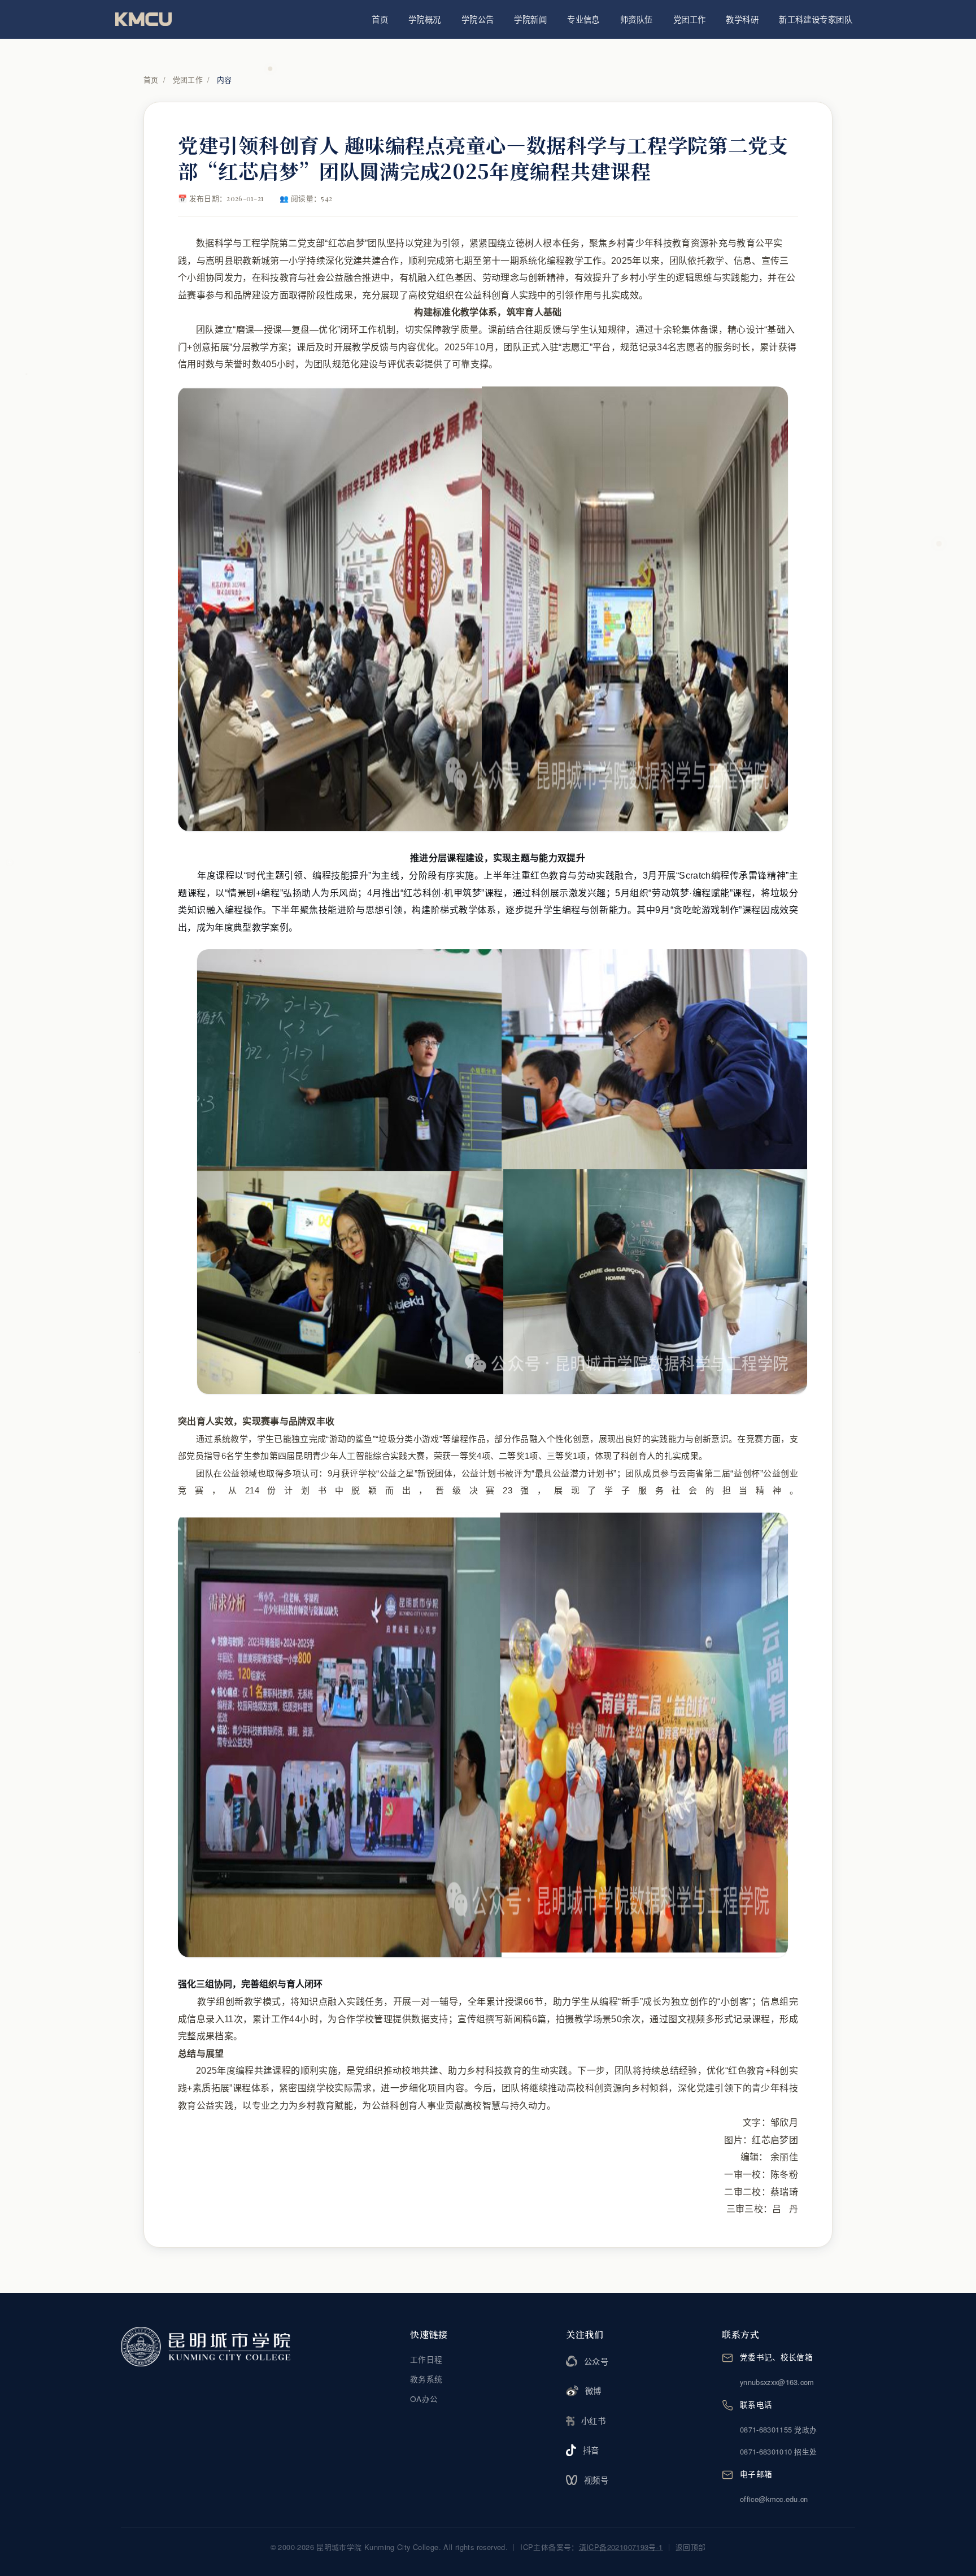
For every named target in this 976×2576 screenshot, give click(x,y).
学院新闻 (530, 19)
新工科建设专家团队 (816, 19)
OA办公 (424, 2399)
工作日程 (426, 2359)
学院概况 (425, 19)
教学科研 (742, 19)
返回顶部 (691, 2547)
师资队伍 (637, 19)
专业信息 (583, 19)
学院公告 (478, 19)
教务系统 (426, 2379)
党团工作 (690, 19)
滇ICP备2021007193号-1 (621, 2547)
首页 (380, 19)
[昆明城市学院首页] (143, 19)
